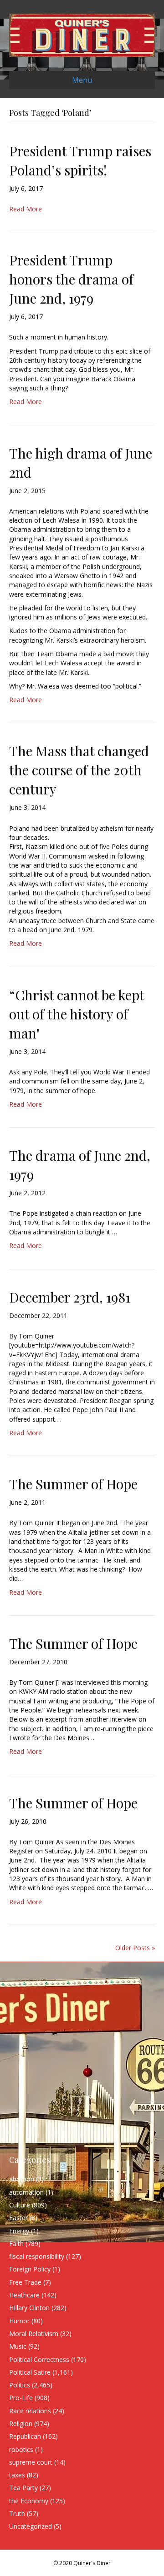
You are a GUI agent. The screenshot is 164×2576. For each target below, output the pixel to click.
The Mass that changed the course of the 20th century (79, 770)
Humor (19, 2321)
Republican (25, 2436)
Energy (19, 2231)
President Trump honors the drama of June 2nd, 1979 (71, 279)
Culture (20, 2205)
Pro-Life (21, 2398)
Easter (18, 2218)
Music (18, 2346)
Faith (16, 2244)
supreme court (31, 2462)
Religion (21, 2424)
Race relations (30, 2411)
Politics (20, 2385)
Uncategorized (31, 2526)
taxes (17, 2475)
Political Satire (30, 2372)
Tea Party (23, 2488)
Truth (17, 2514)
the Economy (29, 2501)
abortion (22, 2179)
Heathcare (24, 2295)
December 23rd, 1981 (70, 1297)
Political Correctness (39, 2359)
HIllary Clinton (29, 2308)
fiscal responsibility (37, 2256)
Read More (26, 209)
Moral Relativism (34, 2334)
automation (26, 2192)
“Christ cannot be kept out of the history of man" (77, 1014)
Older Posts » (135, 1948)
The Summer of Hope (73, 1484)
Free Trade (25, 2282)
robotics (21, 2449)
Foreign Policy (30, 2269)
